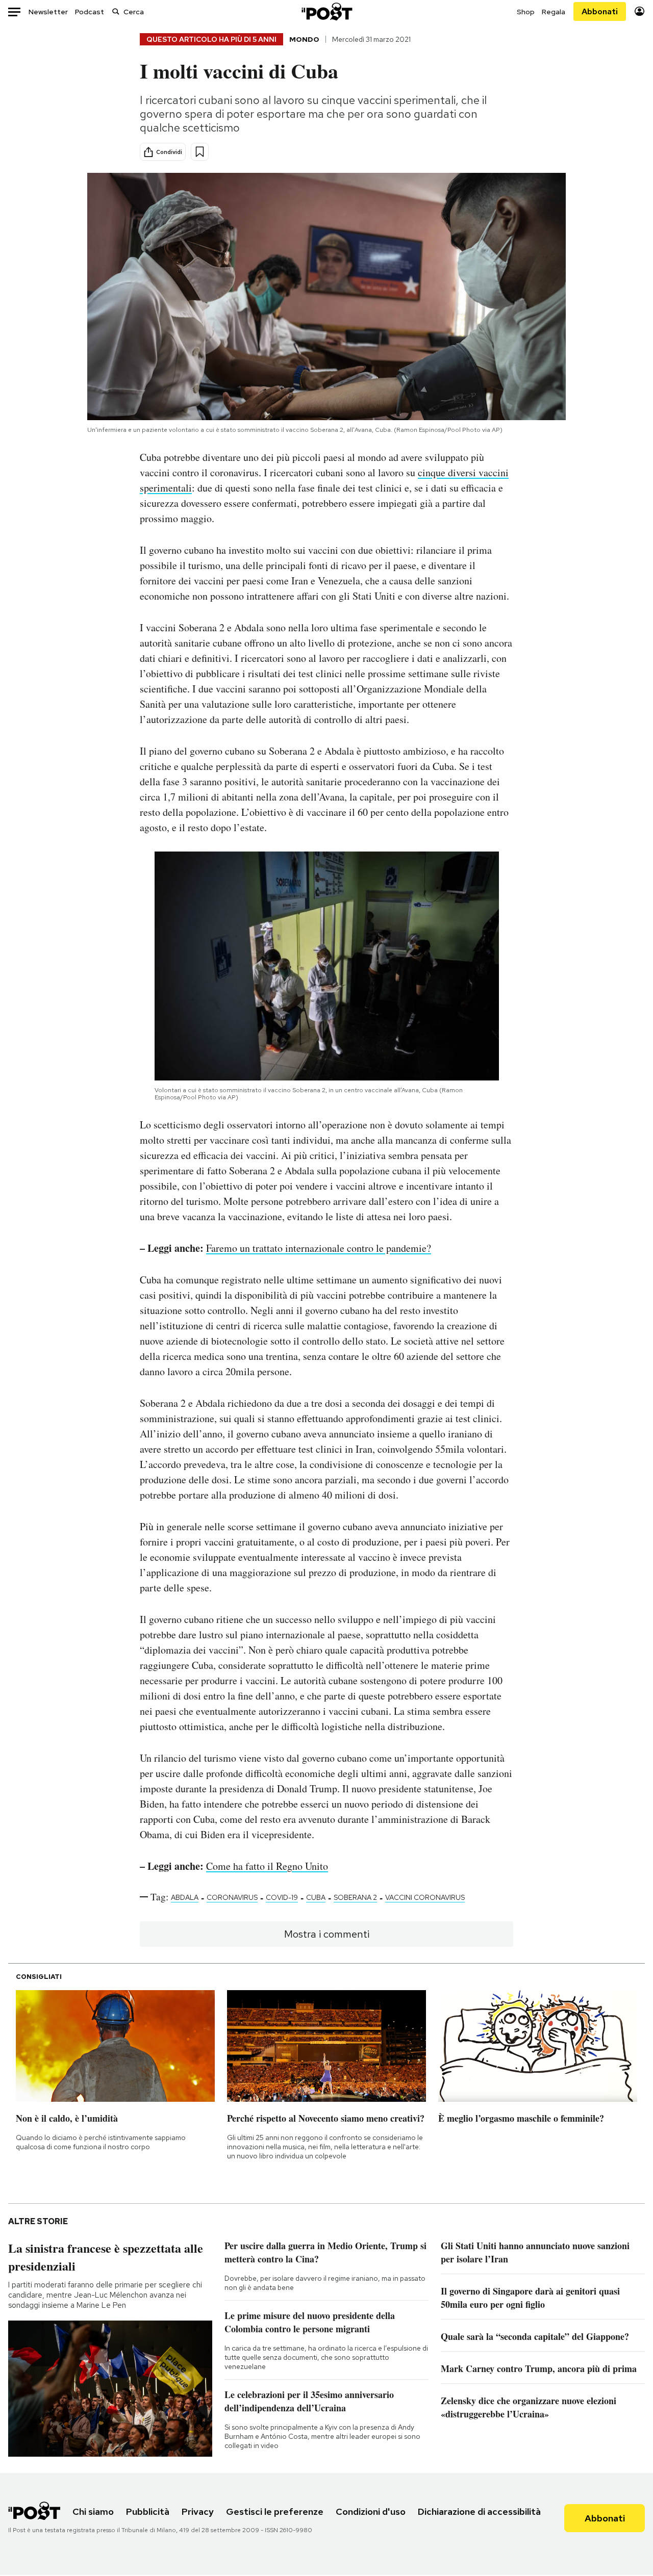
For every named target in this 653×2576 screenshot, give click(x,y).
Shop (526, 12)
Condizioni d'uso (371, 2511)
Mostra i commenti (327, 1934)
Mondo (304, 39)
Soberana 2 (355, 1897)
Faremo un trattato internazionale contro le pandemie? (319, 1248)
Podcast (90, 12)
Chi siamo (93, 2511)
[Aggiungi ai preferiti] (200, 152)
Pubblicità (148, 2511)
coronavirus (232, 1897)
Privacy (198, 2511)
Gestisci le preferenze (275, 2511)
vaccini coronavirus (425, 1897)
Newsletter (48, 12)
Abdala (185, 1897)
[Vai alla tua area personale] (639, 11)
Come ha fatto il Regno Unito (267, 1866)
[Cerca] (116, 11)
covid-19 (282, 1897)
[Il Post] (326, 11)
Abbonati (600, 11)
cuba (316, 1897)
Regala (554, 12)
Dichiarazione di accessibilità (479, 2511)
